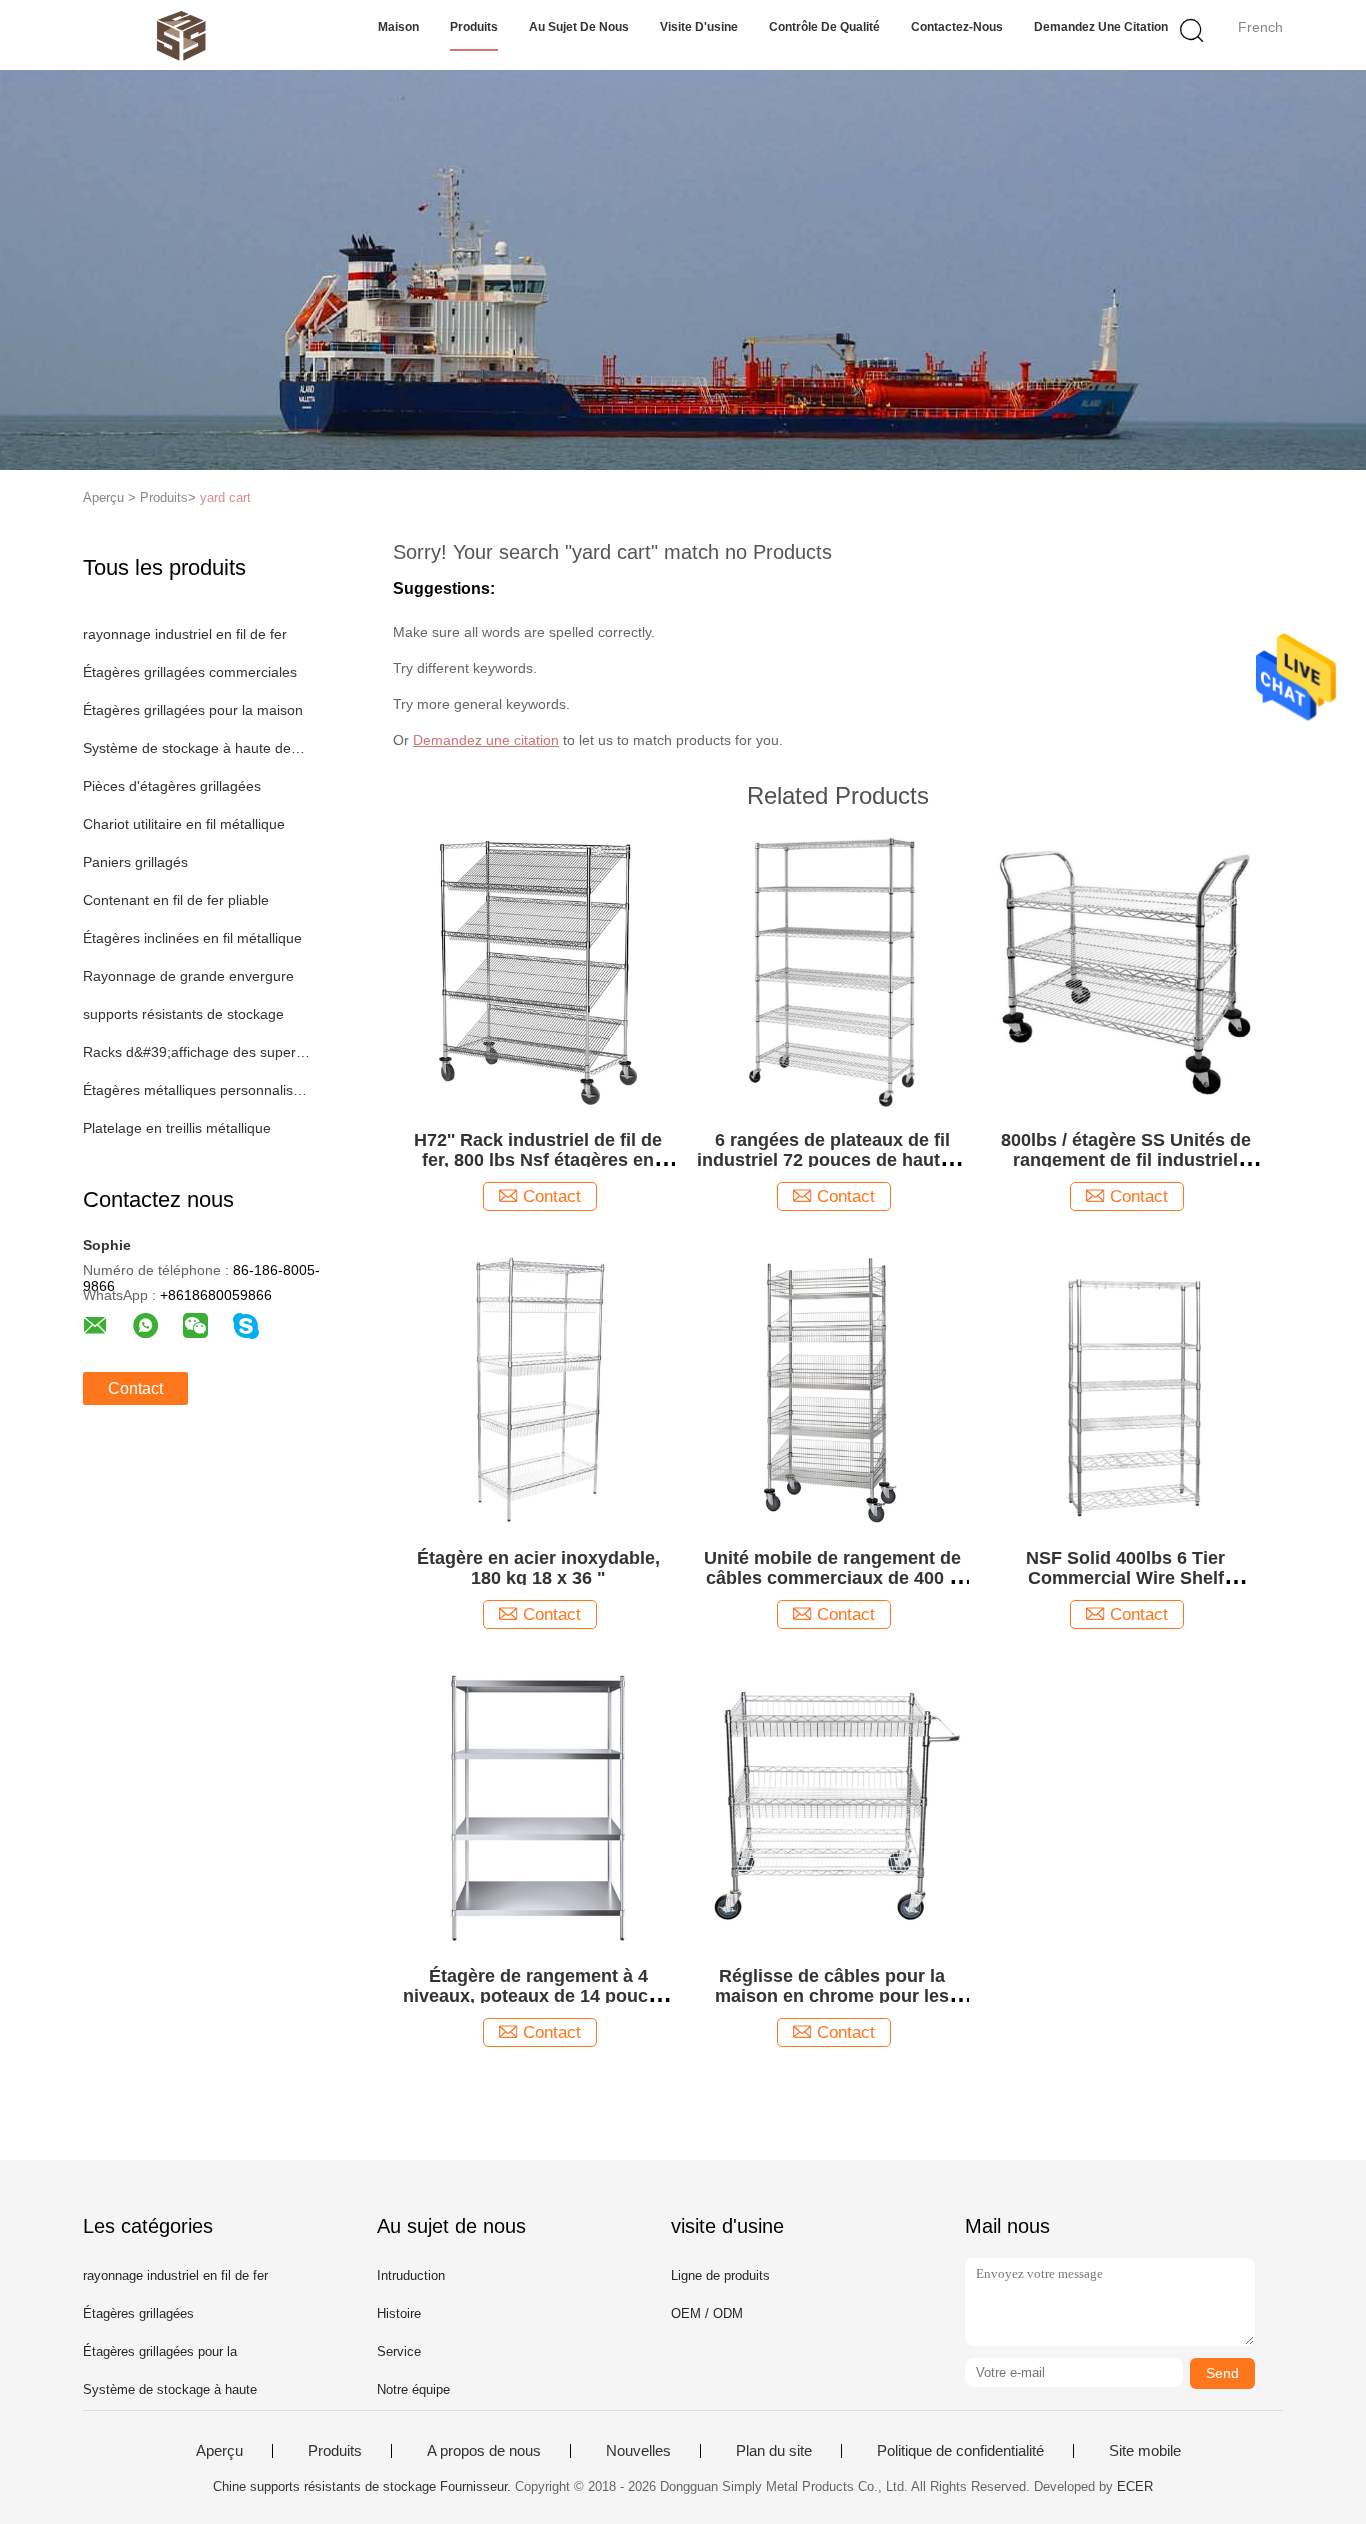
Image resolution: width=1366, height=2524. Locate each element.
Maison (398, 27)
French (1260, 27)
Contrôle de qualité (824, 27)
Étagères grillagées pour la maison (193, 710)
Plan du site (774, 2451)
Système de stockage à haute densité (196, 748)
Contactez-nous (957, 27)
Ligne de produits (720, 2275)
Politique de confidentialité (960, 2451)
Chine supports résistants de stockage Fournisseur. (364, 2486)
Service (399, 2351)
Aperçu (219, 2451)
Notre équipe (413, 2389)
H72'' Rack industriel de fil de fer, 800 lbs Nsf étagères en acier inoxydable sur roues (538, 1160)
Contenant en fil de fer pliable (176, 900)
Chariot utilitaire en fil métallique (184, 824)
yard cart (225, 497)
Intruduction (411, 2275)
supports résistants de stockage (183, 1014)
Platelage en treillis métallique (177, 1128)
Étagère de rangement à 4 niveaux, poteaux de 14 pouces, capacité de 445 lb (538, 1996)
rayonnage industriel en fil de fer (185, 634)
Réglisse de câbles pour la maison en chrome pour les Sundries (832, 1996)
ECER (1135, 2486)
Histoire (399, 2313)
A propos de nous (484, 2451)
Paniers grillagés (135, 862)
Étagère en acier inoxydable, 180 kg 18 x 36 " (538, 1568)
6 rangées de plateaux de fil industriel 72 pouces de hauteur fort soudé (832, 1160)
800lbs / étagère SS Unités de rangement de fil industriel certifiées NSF (1126, 1160)
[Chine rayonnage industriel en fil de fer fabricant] (180, 35)
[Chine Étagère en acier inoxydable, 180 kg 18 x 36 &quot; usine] (538, 1388)
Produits (474, 27)
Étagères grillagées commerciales (190, 672)
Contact (135, 1388)
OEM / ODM (707, 2313)
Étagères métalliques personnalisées (196, 1090)
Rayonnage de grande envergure (188, 976)
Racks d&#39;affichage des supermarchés (196, 1052)
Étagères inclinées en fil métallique (192, 938)
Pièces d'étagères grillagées (172, 786)
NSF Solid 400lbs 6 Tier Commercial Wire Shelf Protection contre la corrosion (1125, 1578)
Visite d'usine (699, 27)
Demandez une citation (1101, 27)
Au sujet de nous (579, 27)
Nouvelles (638, 2451)
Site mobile (1145, 2451)
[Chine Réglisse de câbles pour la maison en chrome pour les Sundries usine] (832, 1806)
